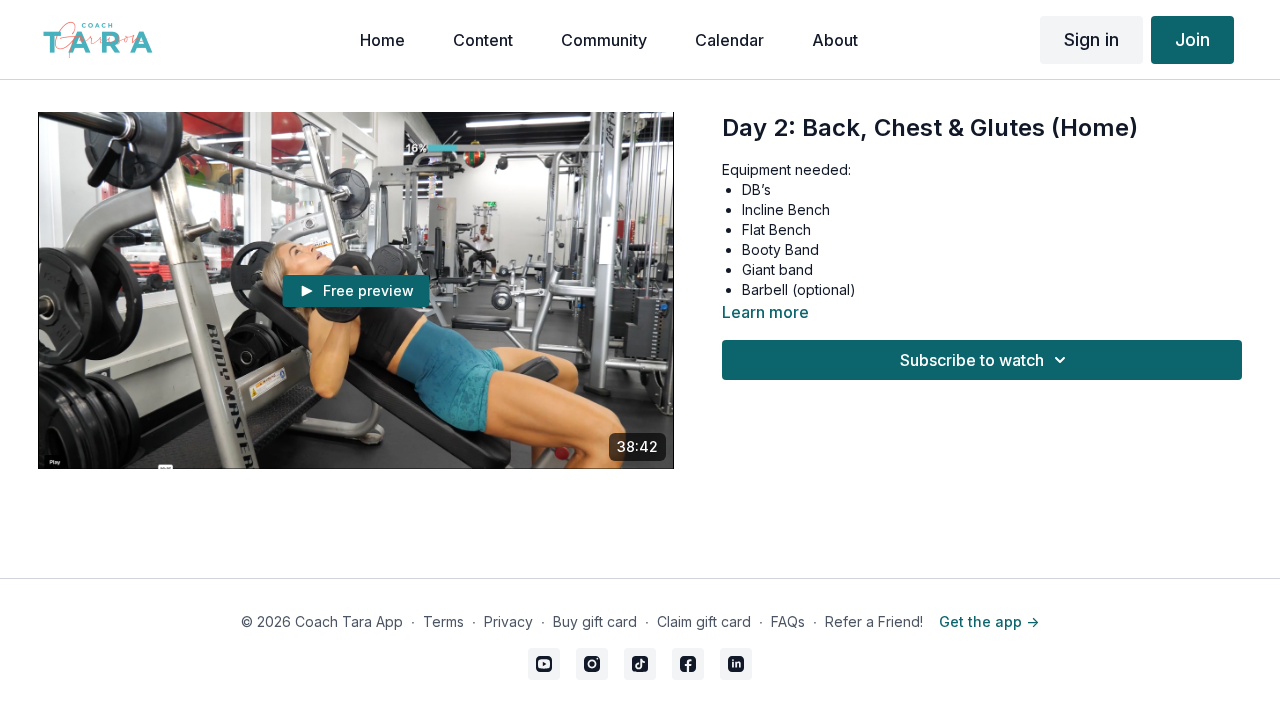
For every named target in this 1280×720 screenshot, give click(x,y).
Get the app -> (989, 621)
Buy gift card (595, 621)
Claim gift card (704, 621)
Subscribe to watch (972, 360)
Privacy (508, 621)
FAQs (788, 621)
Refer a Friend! (874, 621)
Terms (443, 621)
